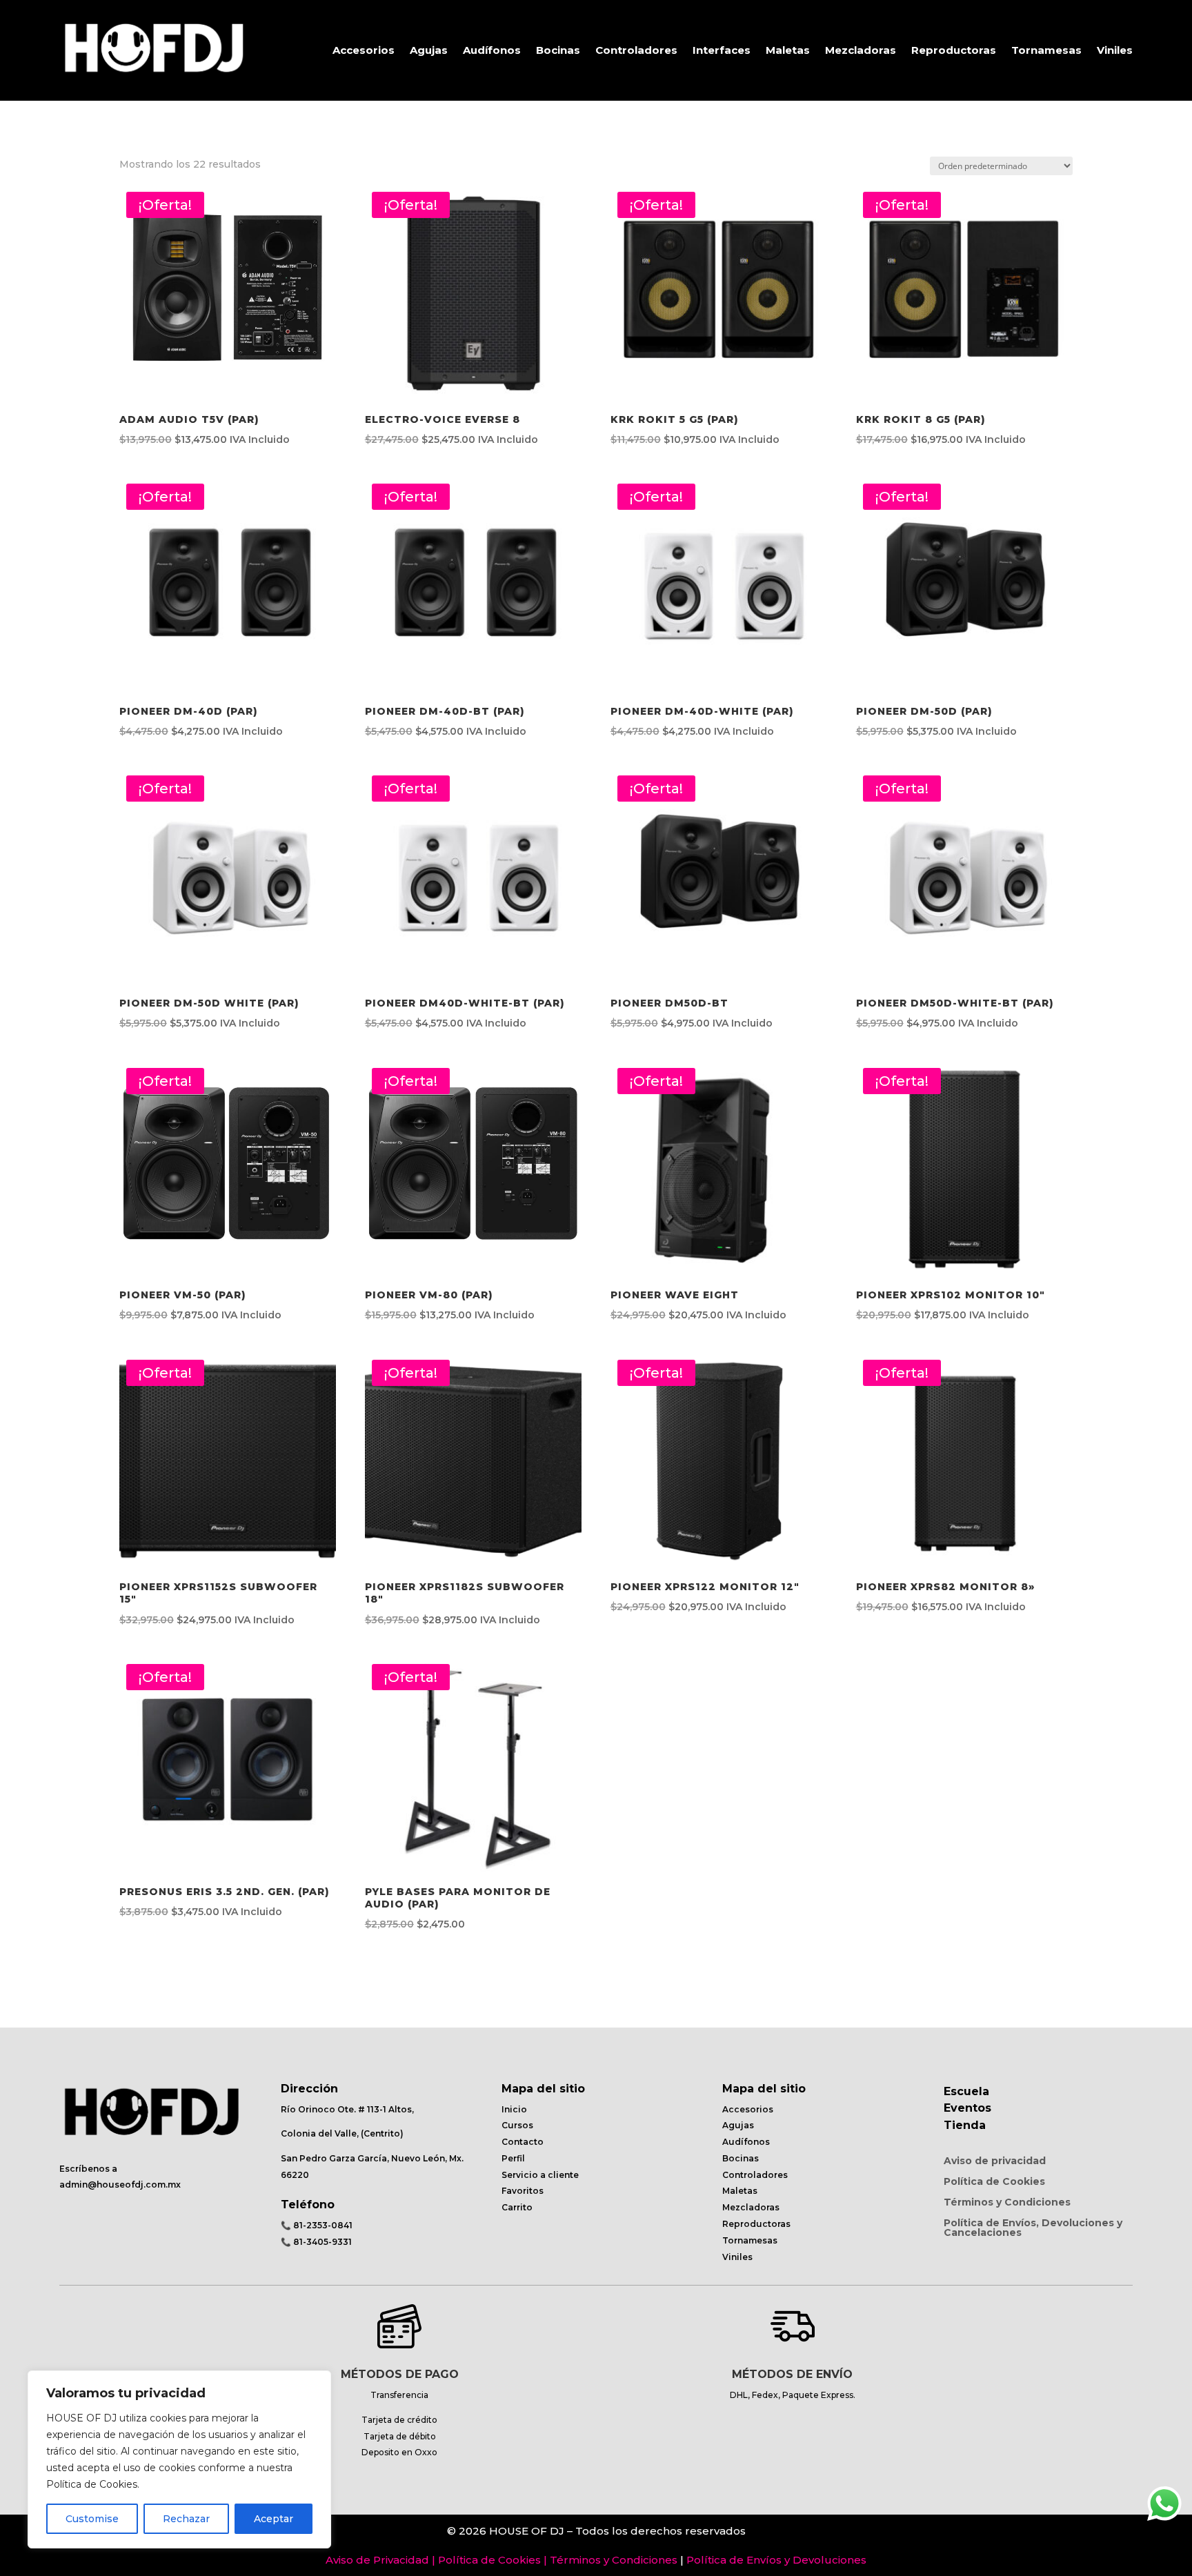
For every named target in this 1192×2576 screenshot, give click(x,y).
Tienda (965, 2125)
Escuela (966, 2091)
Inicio (514, 2109)
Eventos (967, 2108)
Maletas (788, 50)
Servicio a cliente (540, 2175)
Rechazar (186, 2519)
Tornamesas (1046, 50)
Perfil (513, 2158)
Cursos (517, 2125)
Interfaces (722, 50)
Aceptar (274, 2519)
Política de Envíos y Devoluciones (776, 2560)
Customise (92, 2519)
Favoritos (523, 2191)
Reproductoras (954, 50)
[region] (179, 2459)
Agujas (429, 50)
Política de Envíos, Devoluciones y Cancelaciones (1033, 2228)
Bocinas (558, 50)
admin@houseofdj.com (112, 2184)
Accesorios (364, 50)
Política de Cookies (994, 2182)
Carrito (517, 2207)
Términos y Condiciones (1007, 2203)
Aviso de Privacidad (377, 2560)
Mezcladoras (861, 50)
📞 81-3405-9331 (316, 2242)
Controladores (636, 50)
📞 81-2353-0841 (317, 2225)
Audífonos (492, 50)
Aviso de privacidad (995, 2161)
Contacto (523, 2142)
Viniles (1115, 50)
